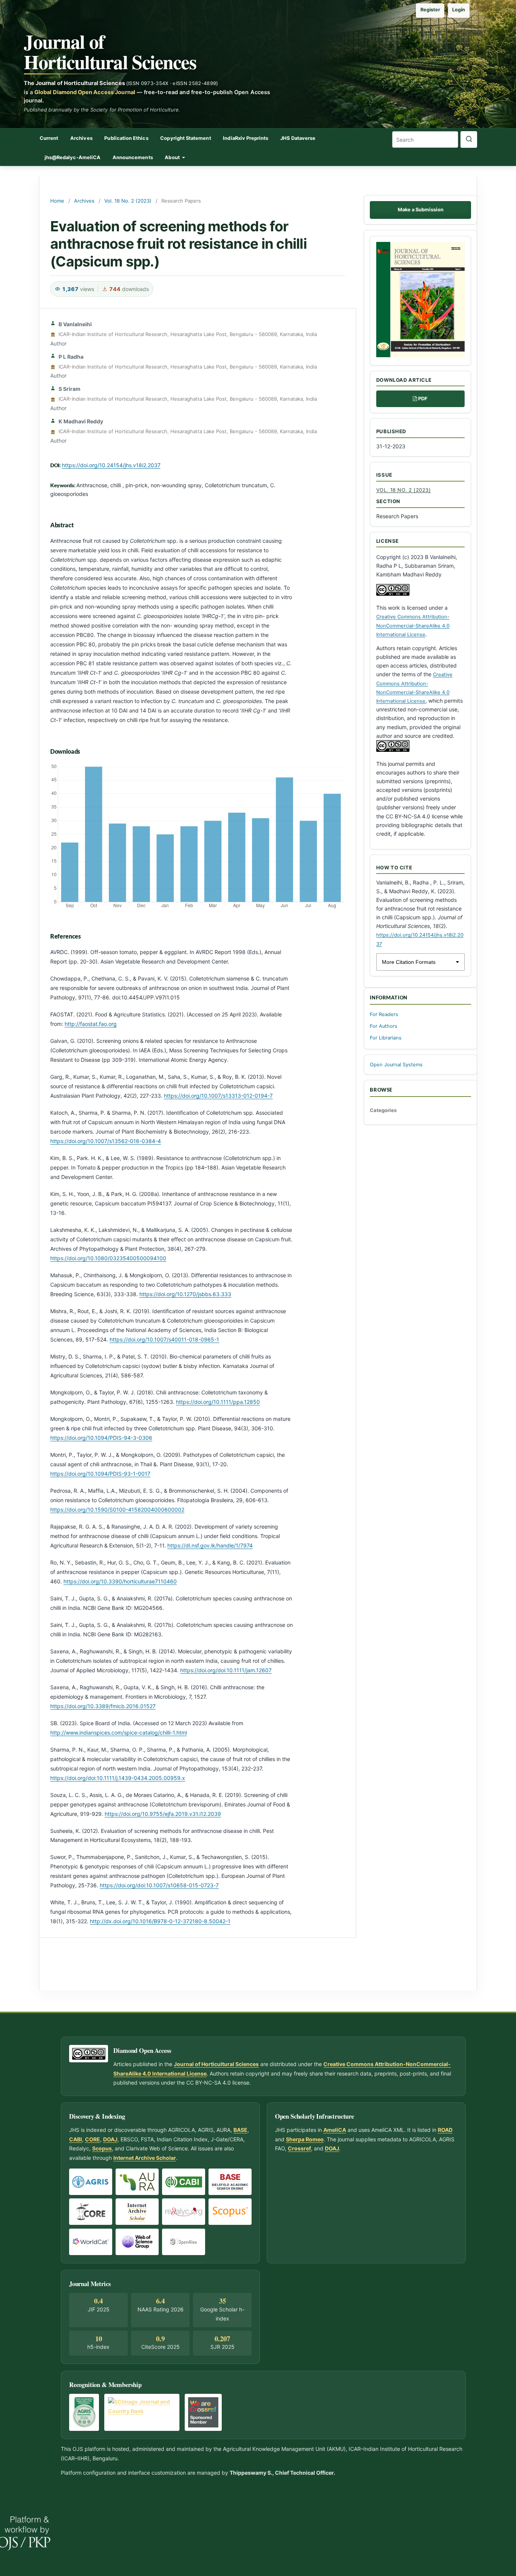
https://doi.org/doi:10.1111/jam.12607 (226, 1670)
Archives (81, 138)
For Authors (384, 1026)
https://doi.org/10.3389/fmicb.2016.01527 (103, 1706)
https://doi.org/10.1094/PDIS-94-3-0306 (101, 1438)
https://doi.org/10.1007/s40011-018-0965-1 (164, 1339)
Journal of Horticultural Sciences (110, 51)
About (173, 157)
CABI (76, 2139)
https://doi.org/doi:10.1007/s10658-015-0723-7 (159, 1885)
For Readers (384, 1014)
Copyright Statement (185, 138)
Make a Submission (421, 210)
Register (430, 10)
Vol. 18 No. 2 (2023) (128, 201)
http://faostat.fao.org (91, 1024)
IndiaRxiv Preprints (246, 138)
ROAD (445, 2130)
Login (459, 10)
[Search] (469, 139)
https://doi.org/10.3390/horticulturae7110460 (120, 1581)
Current (49, 138)
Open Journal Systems (396, 1065)
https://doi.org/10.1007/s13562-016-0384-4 (106, 1141)
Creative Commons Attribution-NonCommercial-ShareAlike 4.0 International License (413, 625)
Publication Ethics (126, 138)
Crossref (299, 2148)
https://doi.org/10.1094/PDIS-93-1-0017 (100, 1474)
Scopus (102, 2148)
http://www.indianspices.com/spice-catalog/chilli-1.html (119, 1733)
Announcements (133, 157)
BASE (240, 2130)
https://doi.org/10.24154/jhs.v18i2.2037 (111, 465)
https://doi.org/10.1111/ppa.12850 (218, 1402)
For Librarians (386, 1038)
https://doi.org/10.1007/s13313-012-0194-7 (218, 1096)
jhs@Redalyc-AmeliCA (73, 157)
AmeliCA (335, 2130)
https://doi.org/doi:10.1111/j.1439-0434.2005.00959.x (118, 1778)
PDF (423, 399)
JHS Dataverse (298, 138)
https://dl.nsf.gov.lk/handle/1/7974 (210, 1545)
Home (57, 201)
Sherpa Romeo (305, 2139)
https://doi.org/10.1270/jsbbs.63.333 (185, 1294)
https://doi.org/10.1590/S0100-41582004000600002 (117, 1510)
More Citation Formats (409, 962)
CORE (93, 2139)
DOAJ (110, 2139)
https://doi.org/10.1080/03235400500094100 (108, 1258)
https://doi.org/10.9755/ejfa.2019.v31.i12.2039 (163, 1814)
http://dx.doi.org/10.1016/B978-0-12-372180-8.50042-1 (160, 1921)
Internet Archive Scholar (145, 2158)
